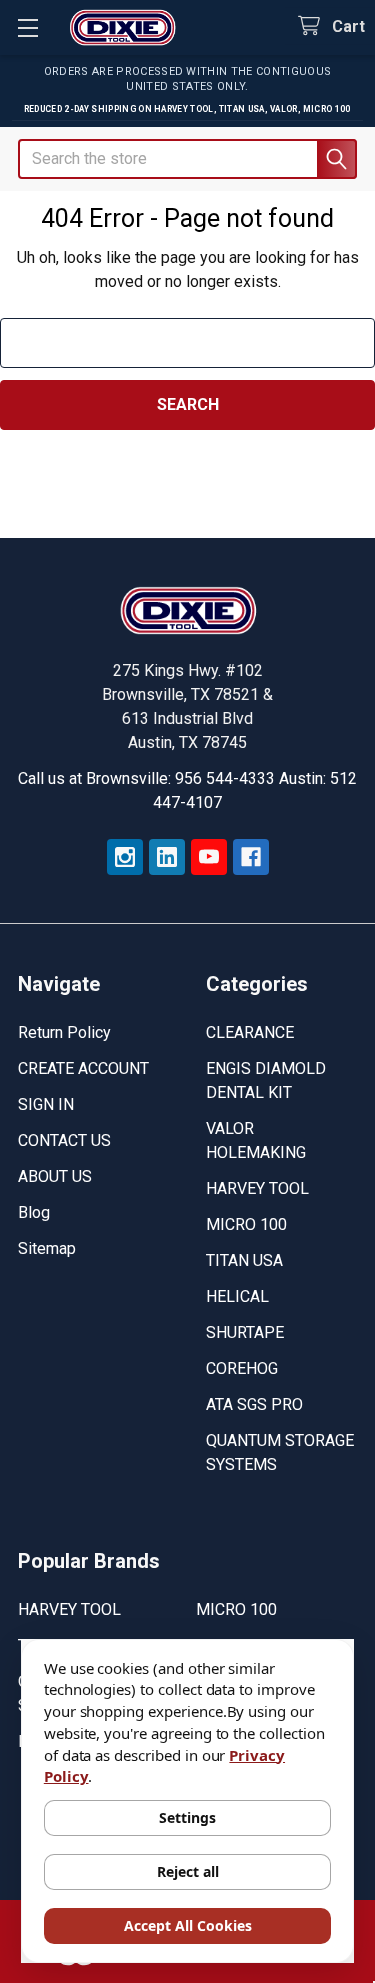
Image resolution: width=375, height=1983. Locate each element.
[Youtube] (209, 857)
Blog (34, 1212)
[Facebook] (251, 857)
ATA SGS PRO (254, 1404)
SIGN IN (46, 1104)
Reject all (188, 1871)
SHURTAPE (245, 1332)
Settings (187, 1817)
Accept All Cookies (188, 1925)
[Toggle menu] (27, 27)
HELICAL (237, 1296)
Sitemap (47, 1248)
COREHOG (242, 1368)
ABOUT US (55, 1176)
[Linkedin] (167, 857)
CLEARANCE (250, 1032)
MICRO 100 (246, 1224)
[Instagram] (125, 857)
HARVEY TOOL (257, 1188)
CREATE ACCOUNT (83, 1068)
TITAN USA (244, 1260)
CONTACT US (64, 1140)
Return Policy (64, 1032)
